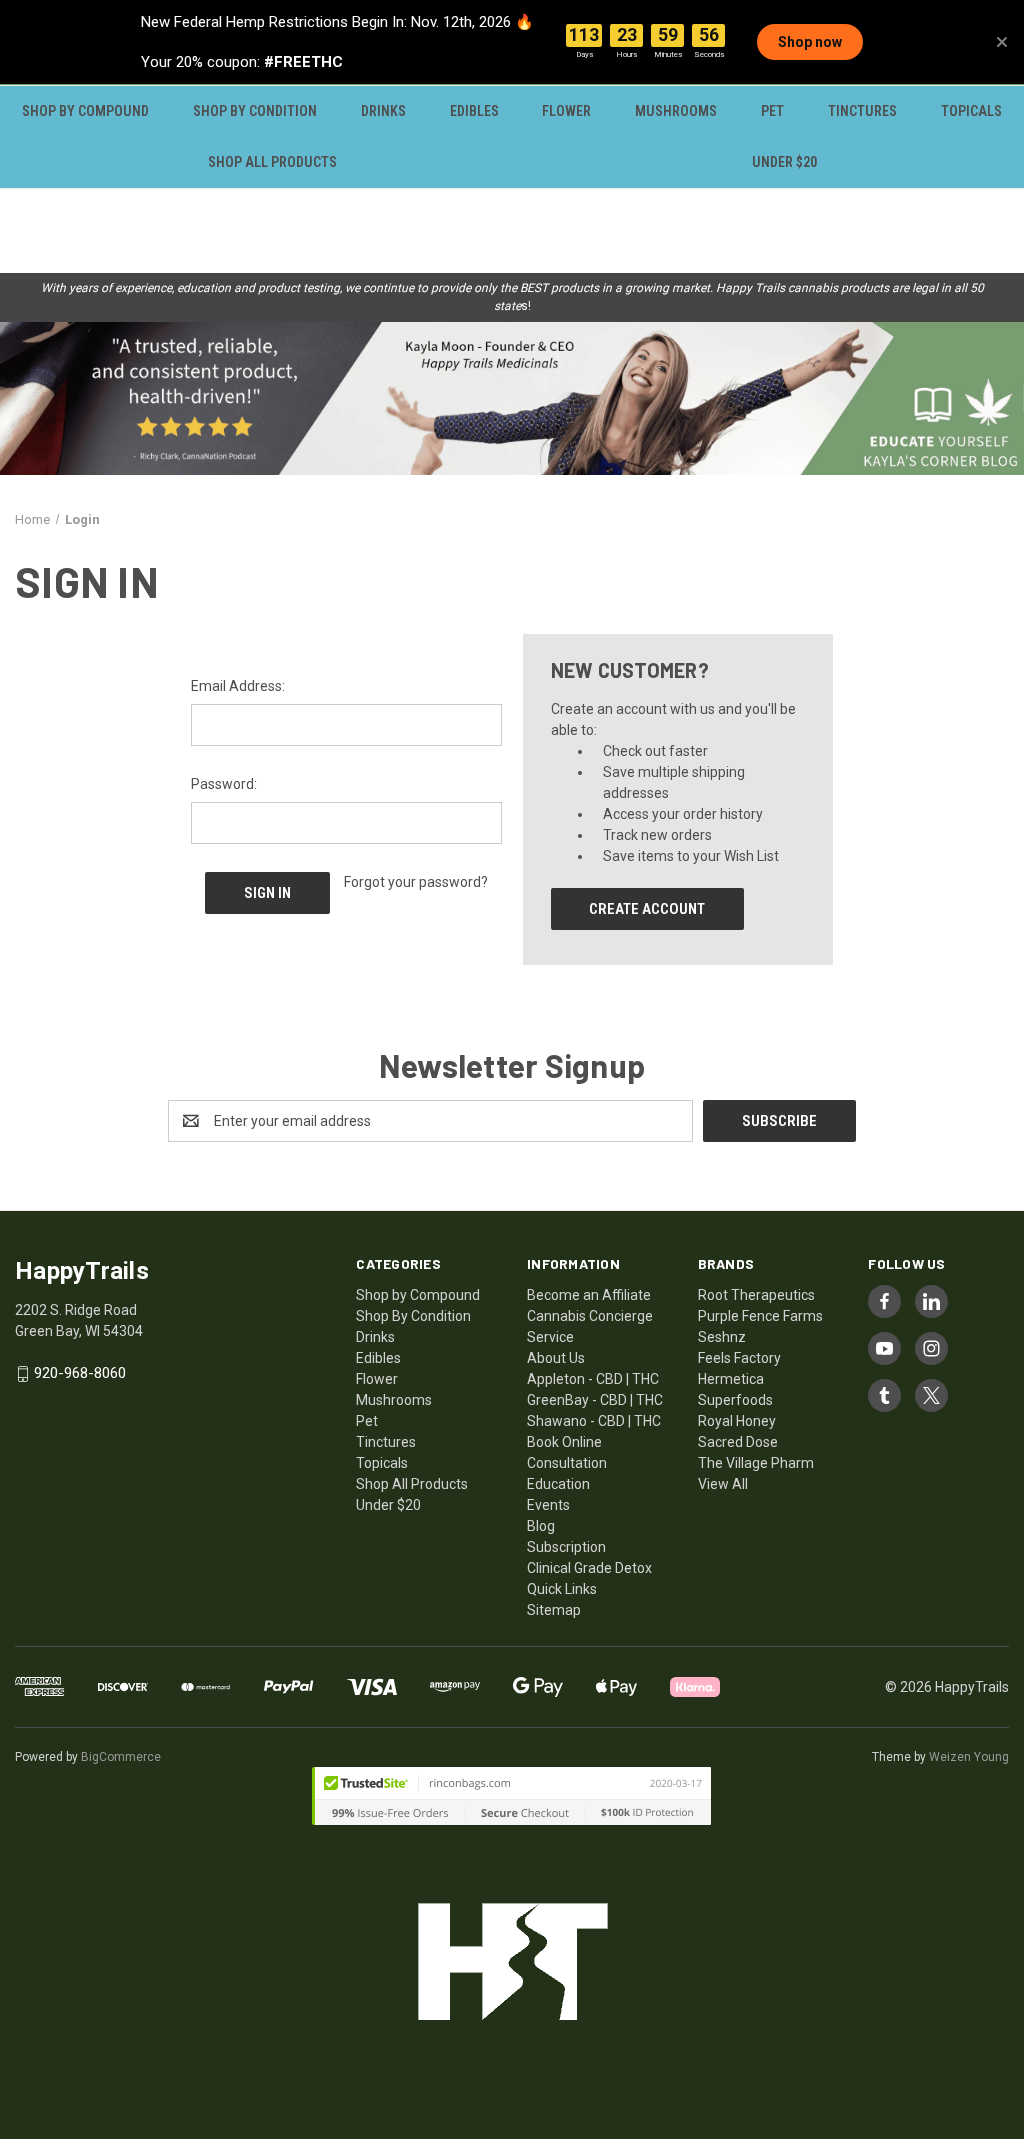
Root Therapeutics (756, 1295)
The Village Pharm (756, 1463)
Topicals (971, 111)
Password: (224, 784)
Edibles (474, 111)
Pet (772, 111)
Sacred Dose (738, 1442)
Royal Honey (737, 1421)
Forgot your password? (416, 882)
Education (558, 1484)
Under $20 (784, 162)
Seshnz (722, 1337)
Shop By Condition (255, 111)
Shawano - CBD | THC (594, 1421)
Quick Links (562, 1589)
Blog (541, 1526)
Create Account (647, 909)
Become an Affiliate (589, 1295)
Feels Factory (739, 1358)
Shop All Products (272, 162)
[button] (512, 398)
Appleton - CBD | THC (593, 1379)
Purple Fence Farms (760, 1316)
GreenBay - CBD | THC (595, 1400)
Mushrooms (676, 111)
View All (723, 1484)
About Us (556, 1358)
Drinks (383, 111)
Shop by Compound (85, 111)
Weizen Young (969, 1757)
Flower (566, 111)
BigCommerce (121, 1757)
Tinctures (862, 111)
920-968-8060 (80, 1373)
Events (548, 1505)
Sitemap (554, 1610)
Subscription (566, 1547)
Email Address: (238, 686)
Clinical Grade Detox (589, 1568)
